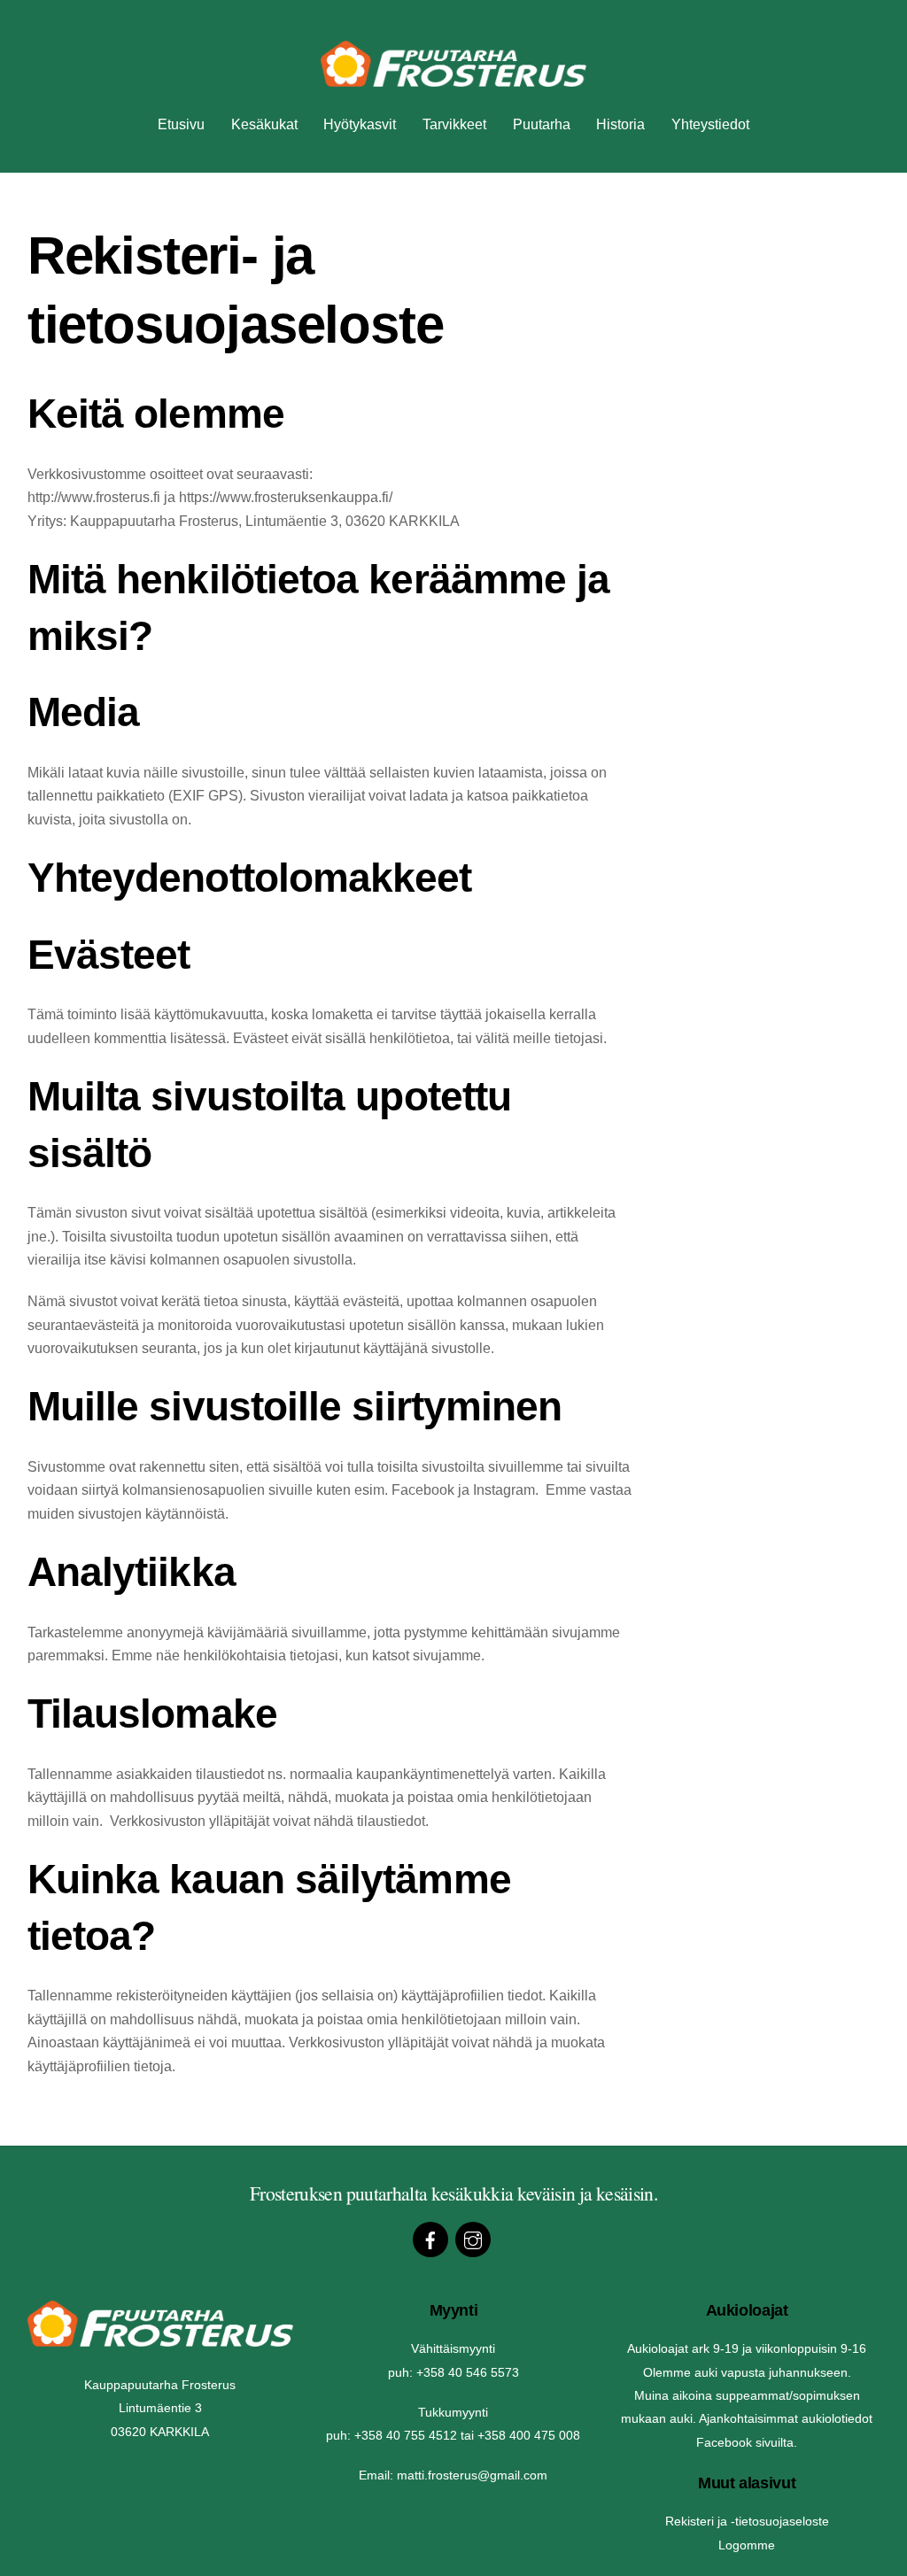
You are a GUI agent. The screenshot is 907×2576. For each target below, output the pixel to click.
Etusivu (181, 124)
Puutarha (542, 124)
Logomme (747, 2545)
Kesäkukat (264, 124)
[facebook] (430, 2239)
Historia (620, 124)
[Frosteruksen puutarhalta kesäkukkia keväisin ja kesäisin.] (453, 78)
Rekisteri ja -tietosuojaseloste (747, 2521)
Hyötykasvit (360, 124)
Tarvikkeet (454, 124)
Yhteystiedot (710, 124)
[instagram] (473, 2239)
